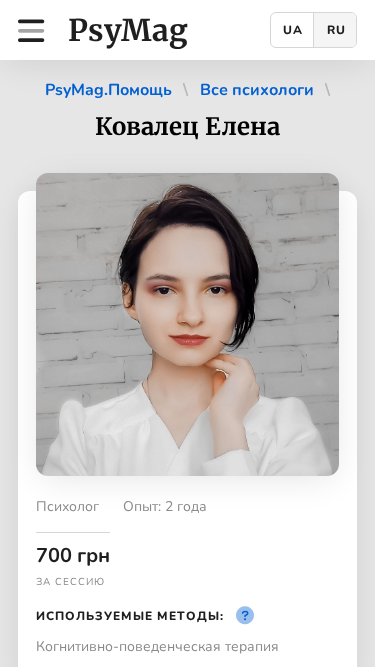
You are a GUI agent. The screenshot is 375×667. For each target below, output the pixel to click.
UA (293, 30)
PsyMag (128, 30)
